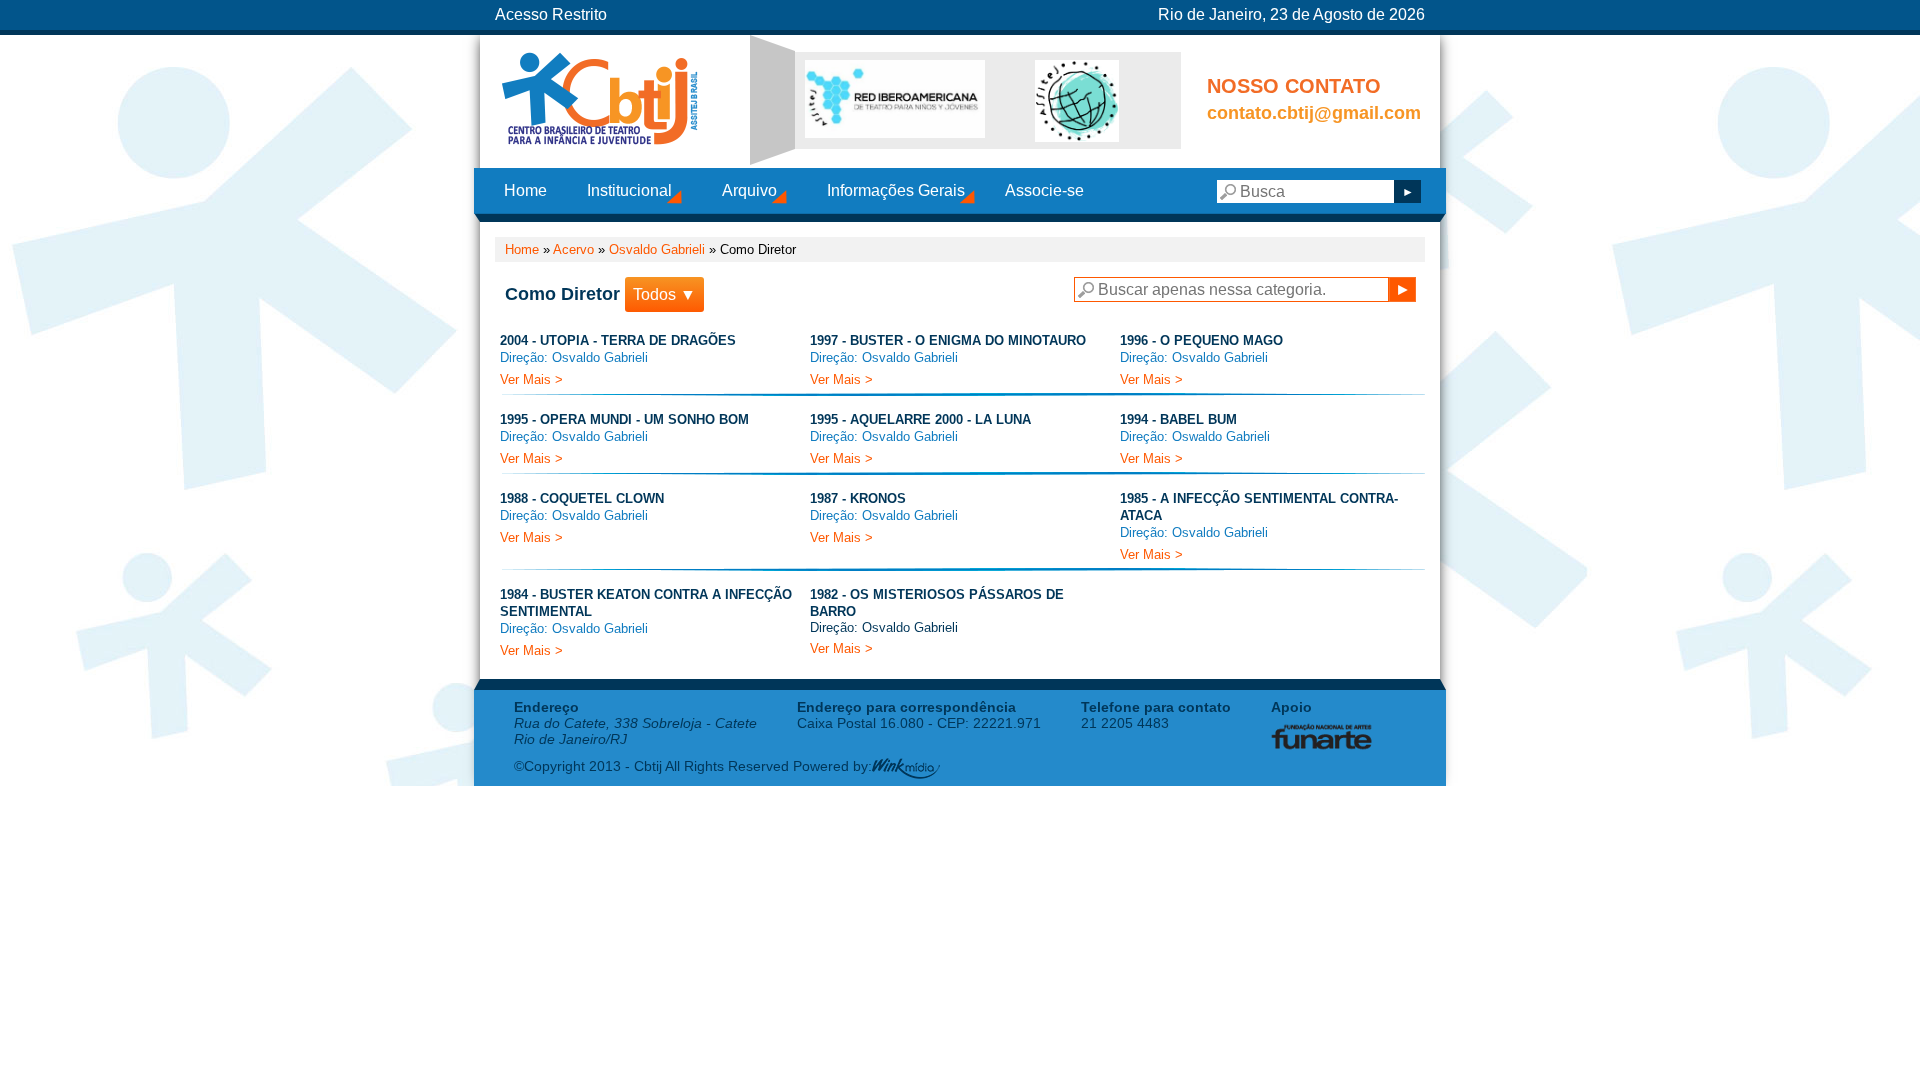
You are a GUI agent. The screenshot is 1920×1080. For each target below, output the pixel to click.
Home (525, 190)
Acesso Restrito (551, 14)
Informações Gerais (896, 190)
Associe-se (1044, 190)
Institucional (629, 190)
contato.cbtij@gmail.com (1314, 113)
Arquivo (749, 190)
